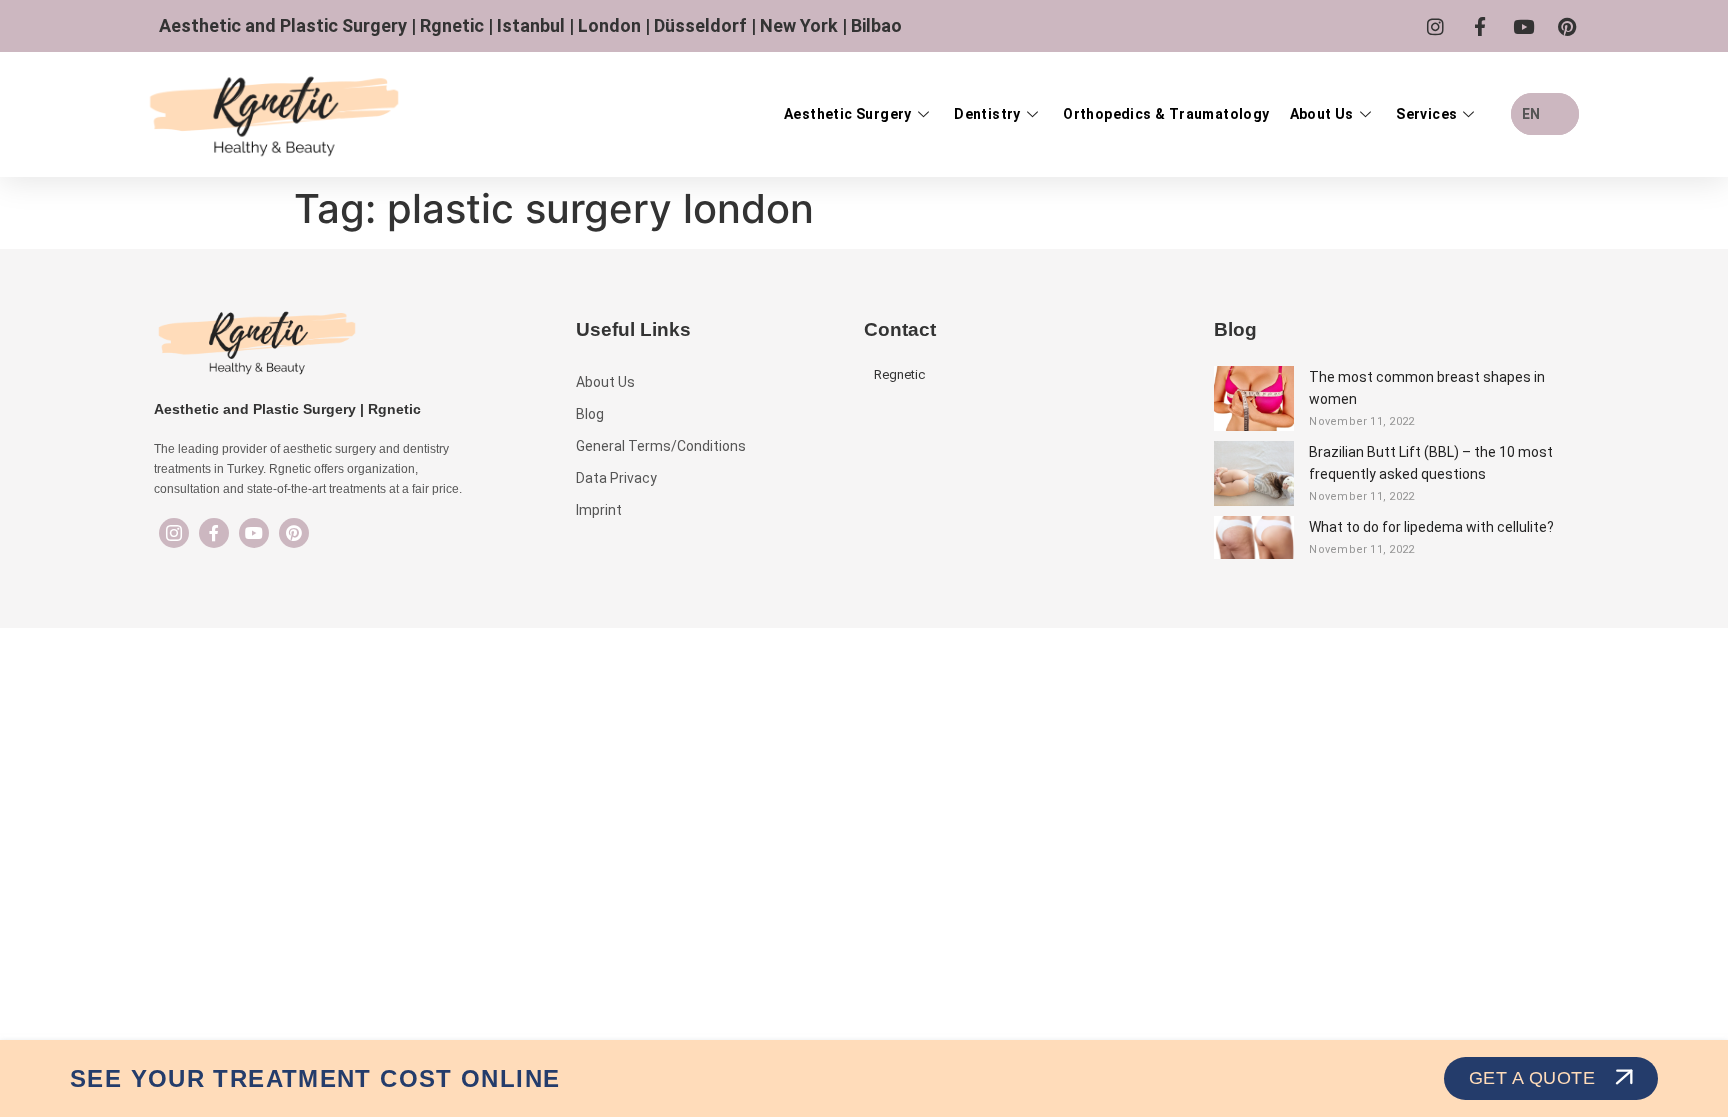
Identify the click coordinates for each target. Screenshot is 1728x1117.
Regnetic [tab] (899, 374)
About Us (1322, 114)
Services (1426, 114)
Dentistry (987, 114)
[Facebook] (214, 533)
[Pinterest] (294, 533)
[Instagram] (174, 533)
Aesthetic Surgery (848, 114)
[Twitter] (254, 533)
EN (1531, 114)
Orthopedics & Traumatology (1166, 114)
